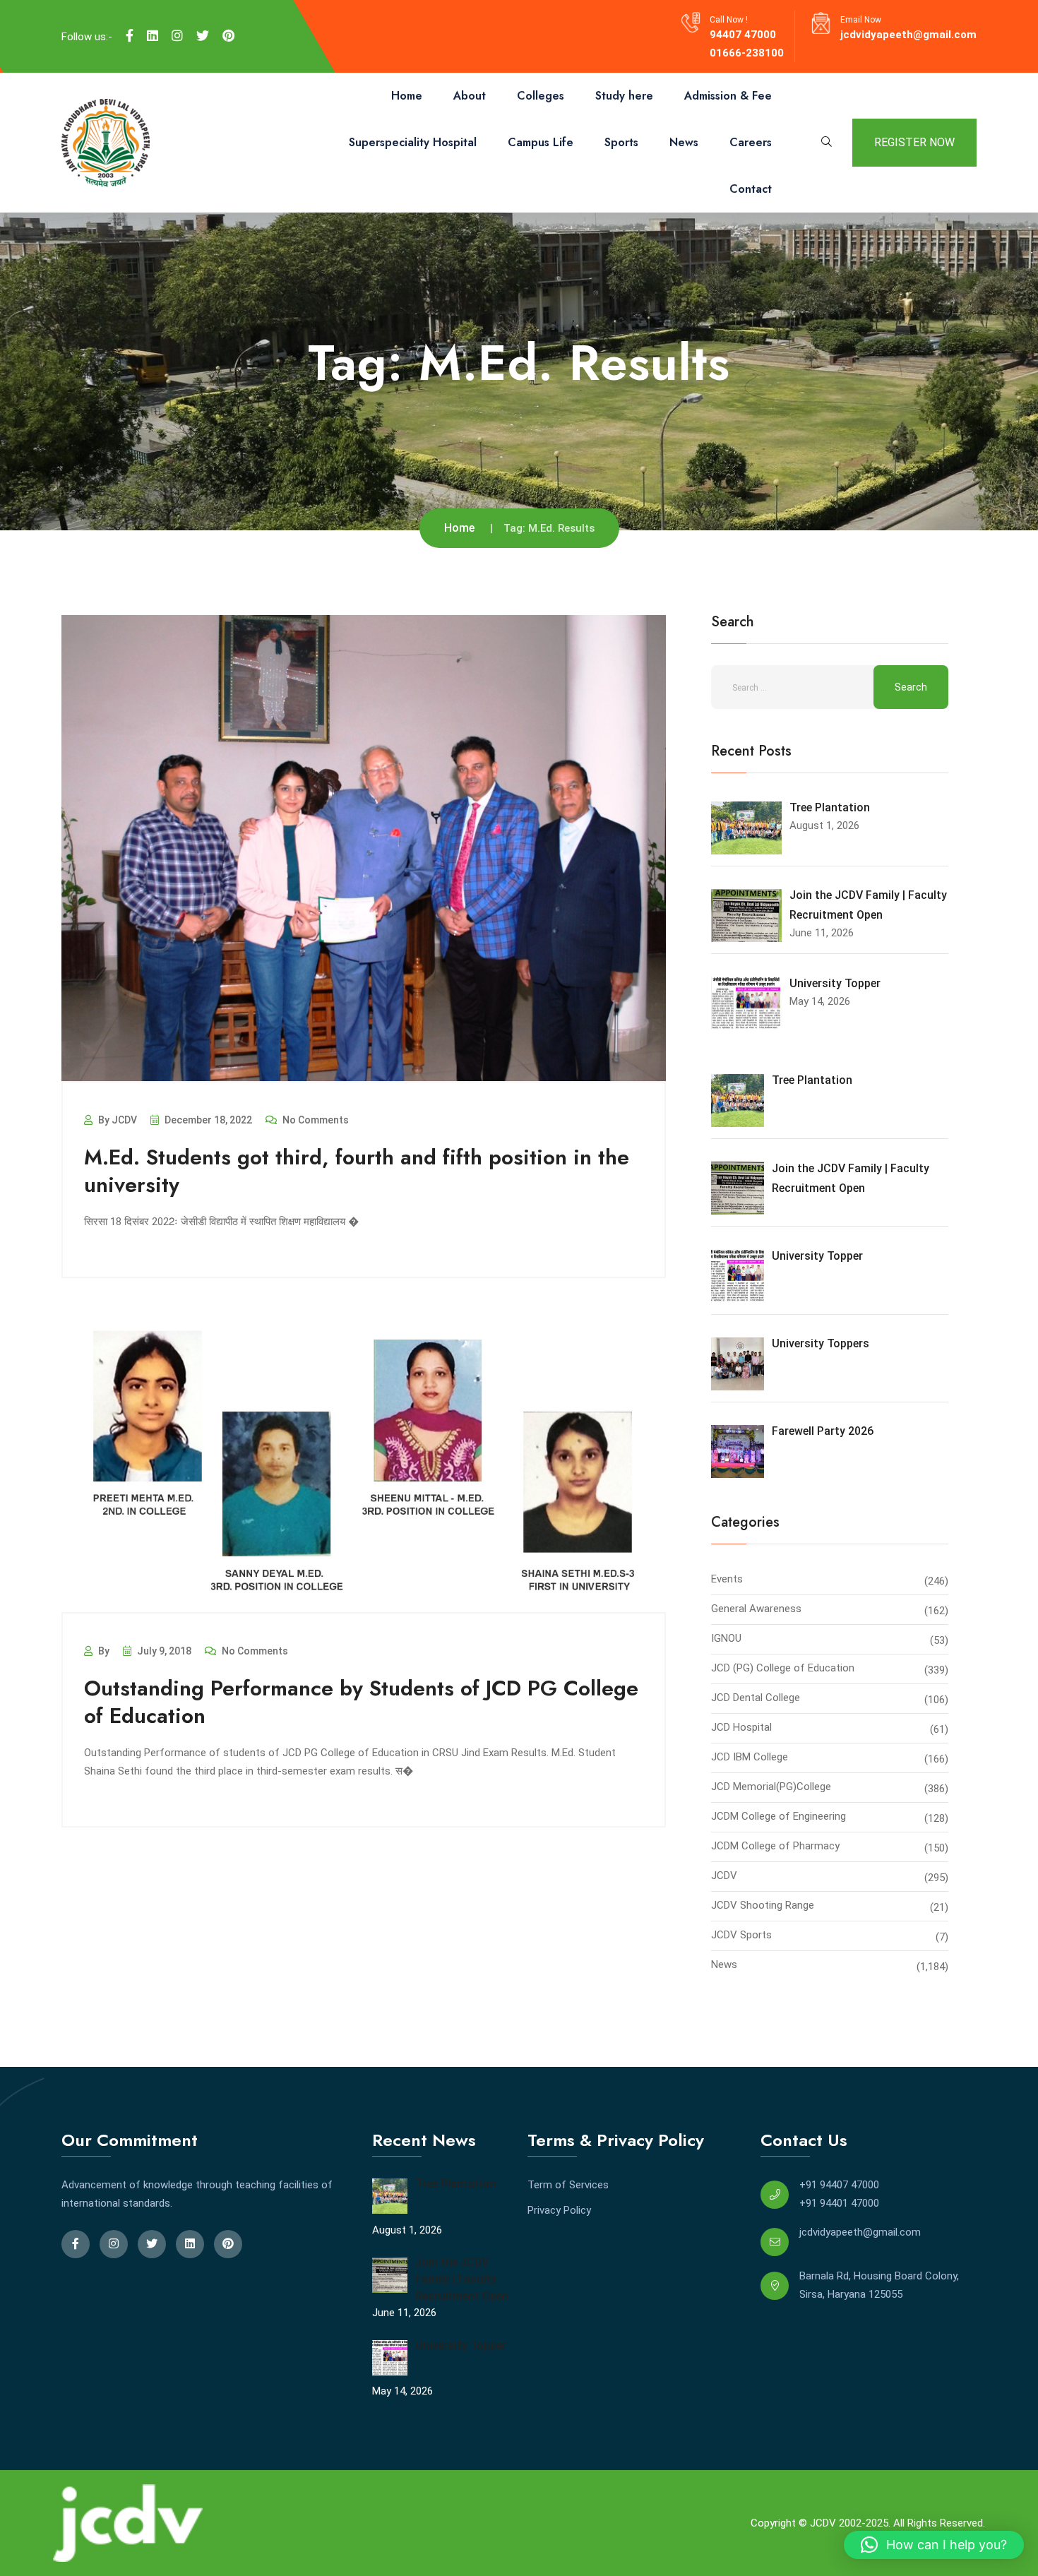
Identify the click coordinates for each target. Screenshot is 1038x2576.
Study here (624, 96)
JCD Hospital (741, 1727)
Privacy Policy (559, 2210)
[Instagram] (177, 36)
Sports (621, 142)
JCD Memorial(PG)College (771, 1787)
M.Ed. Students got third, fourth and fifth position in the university (357, 1171)
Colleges (541, 96)
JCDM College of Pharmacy (775, 1846)
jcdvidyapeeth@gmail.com (908, 35)
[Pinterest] (228, 36)
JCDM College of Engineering (778, 1816)
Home (407, 96)
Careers (751, 142)
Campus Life (541, 142)
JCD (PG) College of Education (783, 1668)
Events (727, 1579)
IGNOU (726, 1638)
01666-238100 (747, 53)
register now (914, 142)
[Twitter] (203, 36)
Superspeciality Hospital (413, 142)
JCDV (724, 1876)
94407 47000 (743, 35)
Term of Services (568, 2185)
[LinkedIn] (153, 36)
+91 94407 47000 (839, 2185)
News (684, 142)
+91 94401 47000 (839, 2203)
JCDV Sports (741, 1935)
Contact (751, 189)
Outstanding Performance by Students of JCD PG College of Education (361, 1702)
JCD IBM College (750, 1757)
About (470, 96)
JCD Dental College (756, 1698)
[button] (934, 2545)
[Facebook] (130, 36)
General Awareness (756, 1609)
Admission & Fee (728, 96)
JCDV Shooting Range (763, 1905)
